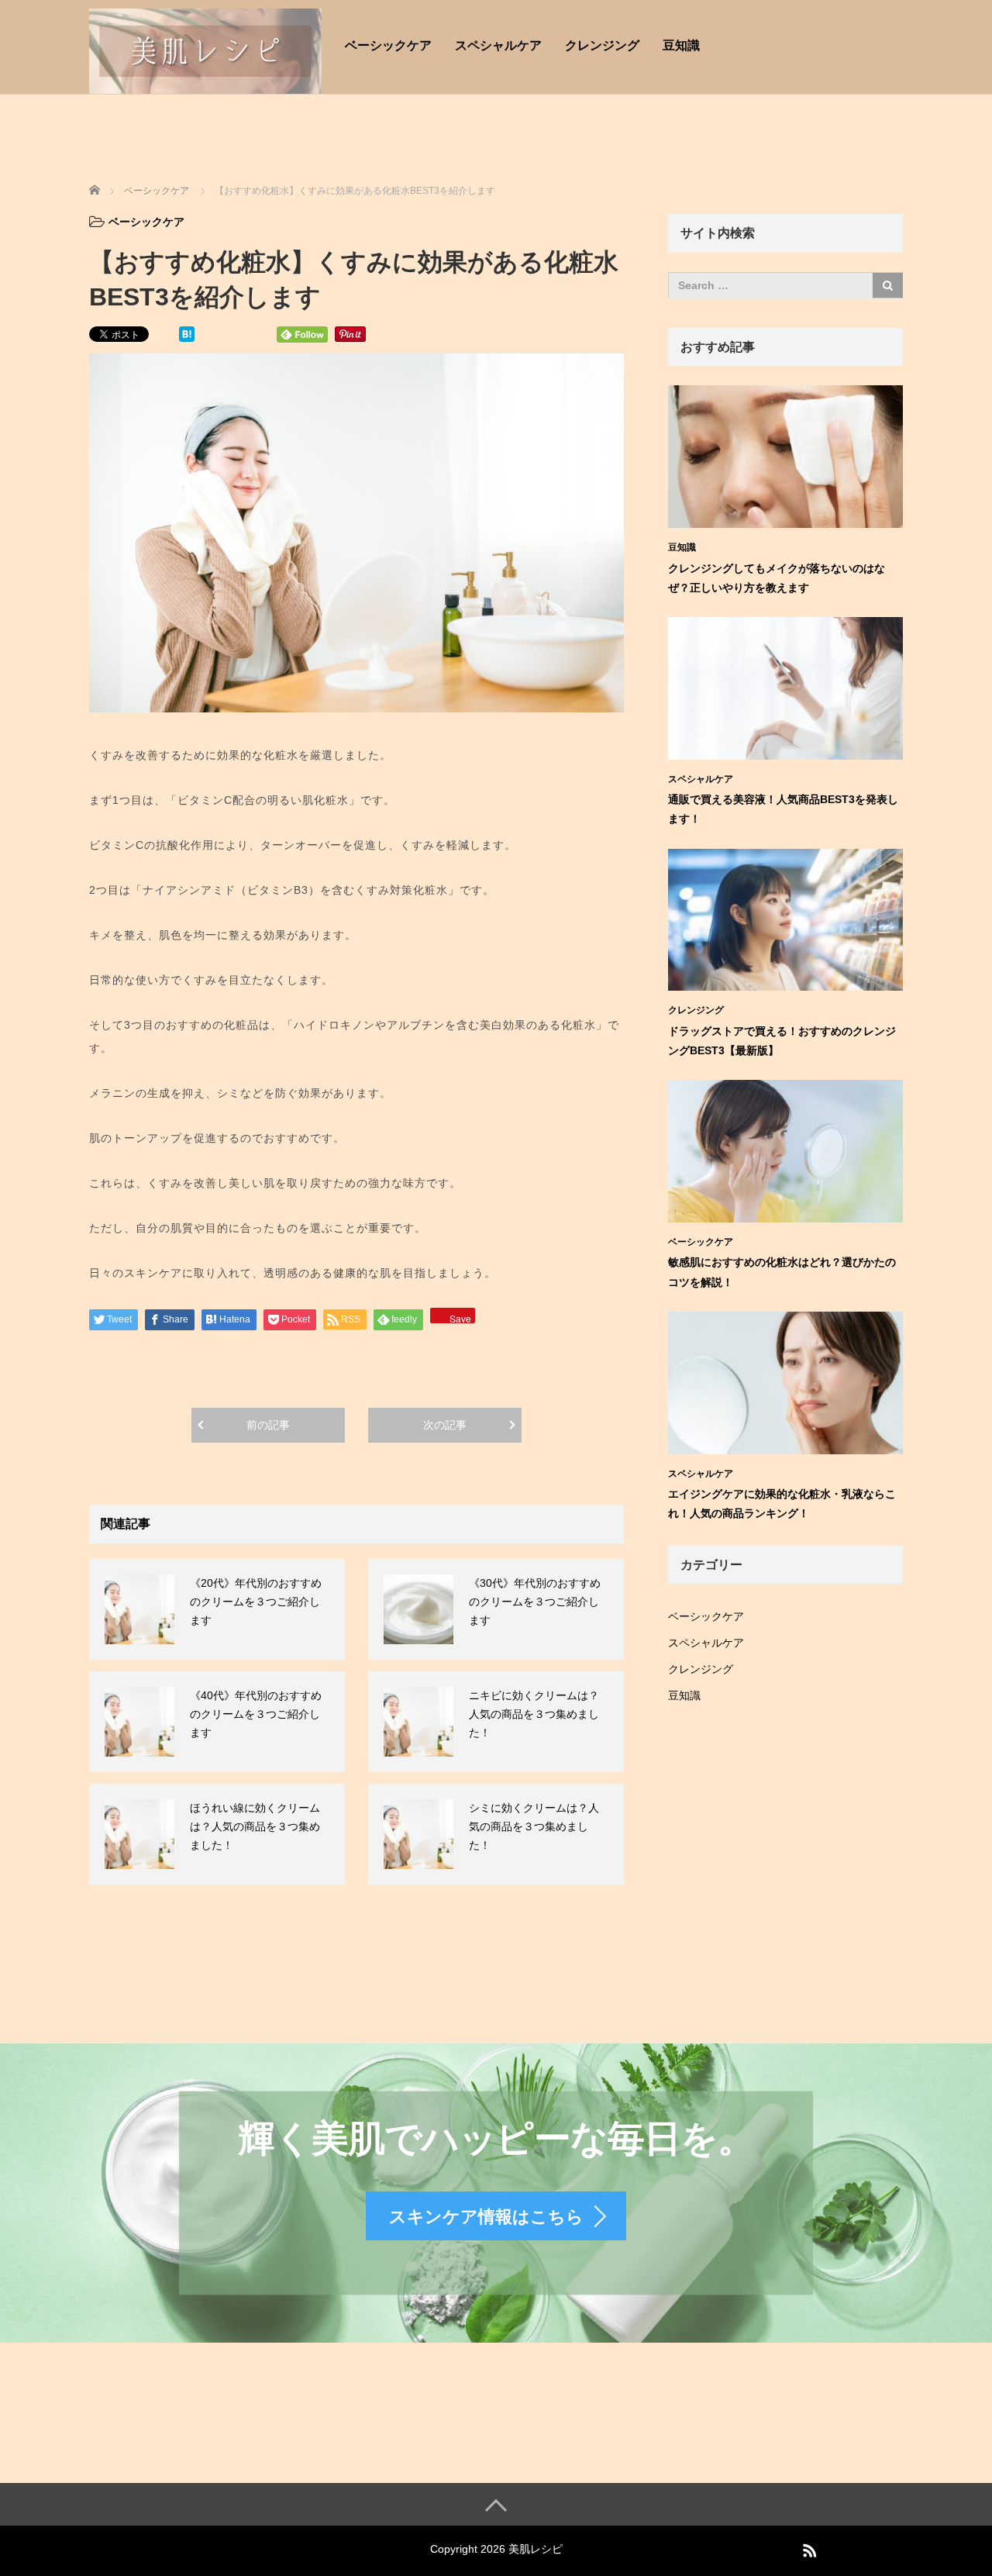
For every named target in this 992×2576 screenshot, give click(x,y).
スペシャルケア (498, 45)
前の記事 (268, 1425)
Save (460, 1317)
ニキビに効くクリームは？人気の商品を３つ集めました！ (534, 1714)
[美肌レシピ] (205, 49)
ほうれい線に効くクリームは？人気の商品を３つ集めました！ (255, 1826)
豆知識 (681, 45)
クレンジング (602, 45)
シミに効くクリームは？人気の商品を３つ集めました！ (534, 1826)
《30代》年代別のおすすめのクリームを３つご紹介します (535, 1602)
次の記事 (445, 1425)
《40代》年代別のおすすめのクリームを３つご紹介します (256, 1714)
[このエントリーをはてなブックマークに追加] (187, 333)
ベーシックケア (388, 45)
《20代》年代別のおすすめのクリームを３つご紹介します (256, 1602)
